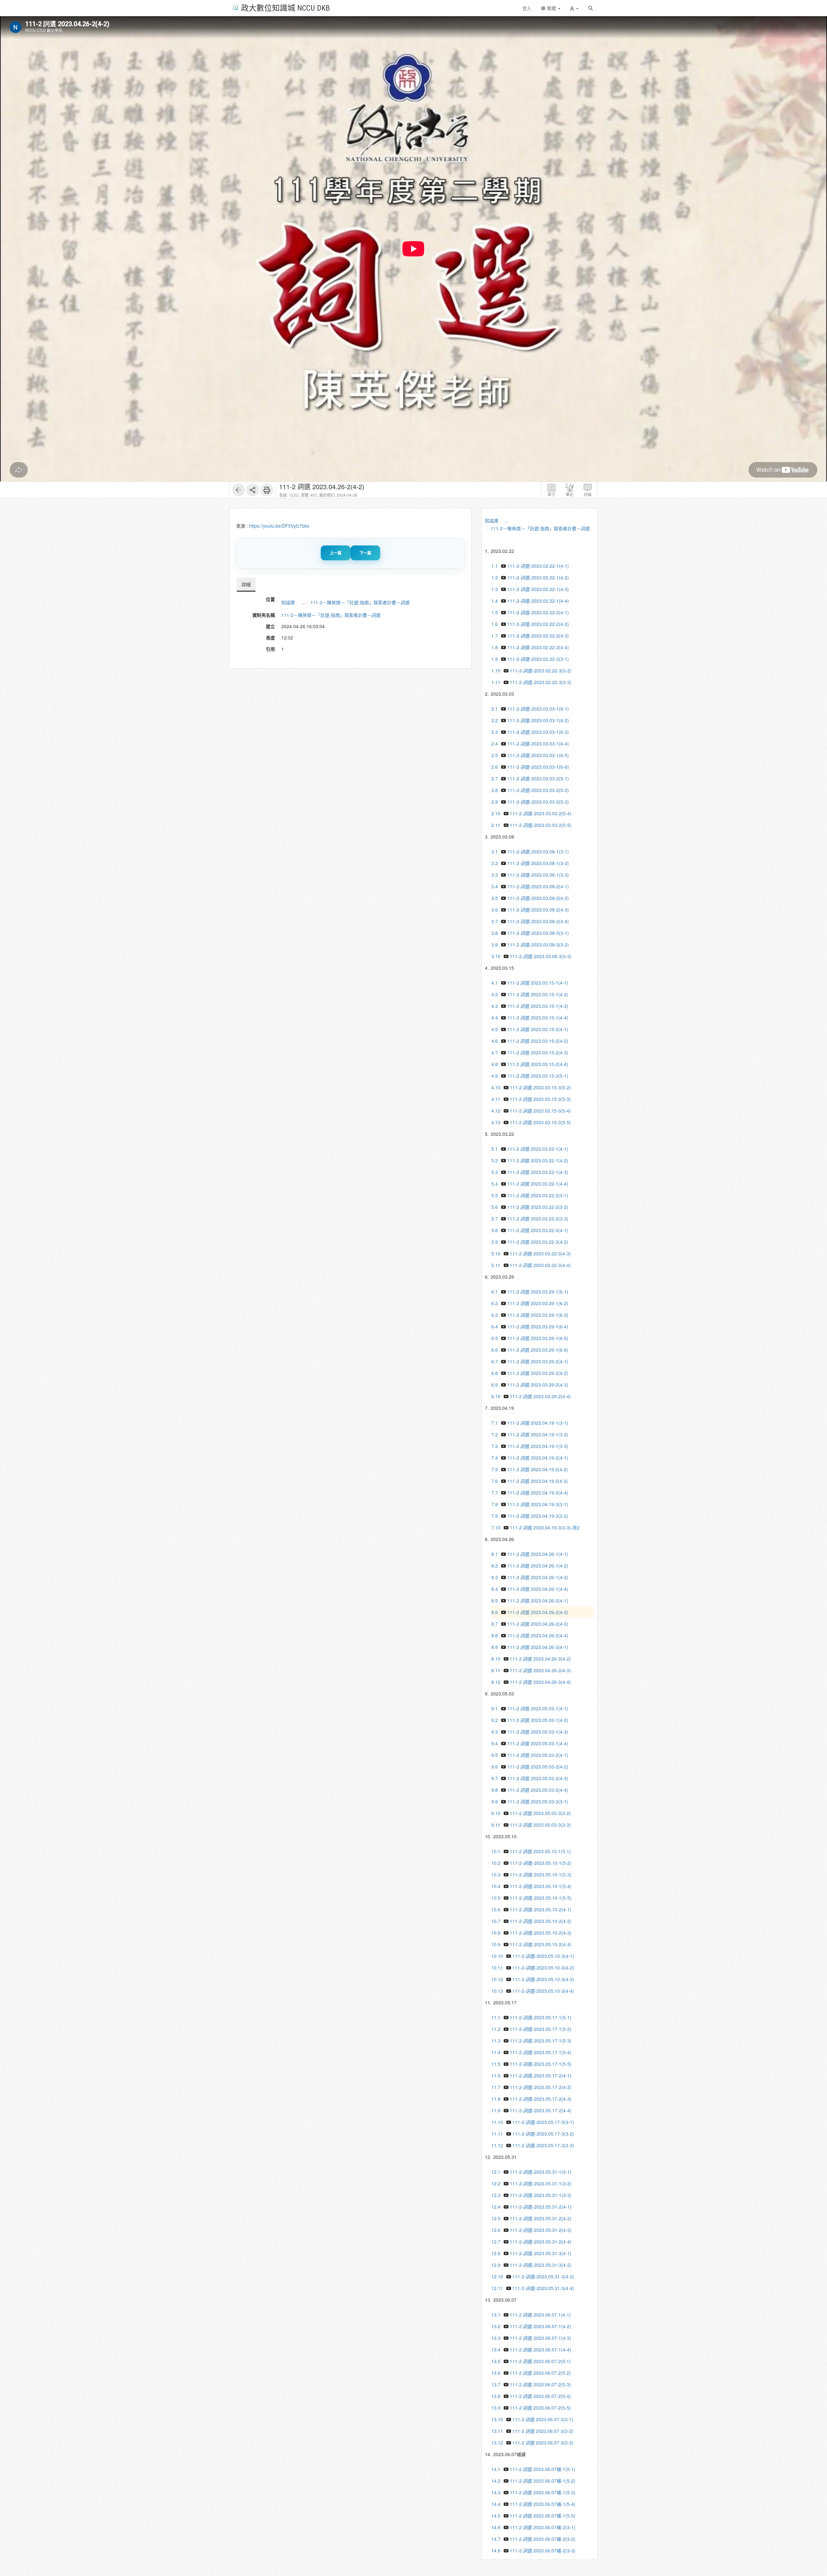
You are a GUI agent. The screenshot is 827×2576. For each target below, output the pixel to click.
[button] (574, 8)
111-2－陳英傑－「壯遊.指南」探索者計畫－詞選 (360, 602)
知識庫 (288, 602)
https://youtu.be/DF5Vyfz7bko (279, 526)
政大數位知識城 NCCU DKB (285, 8)
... (303, 602)
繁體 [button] (551, 8)
